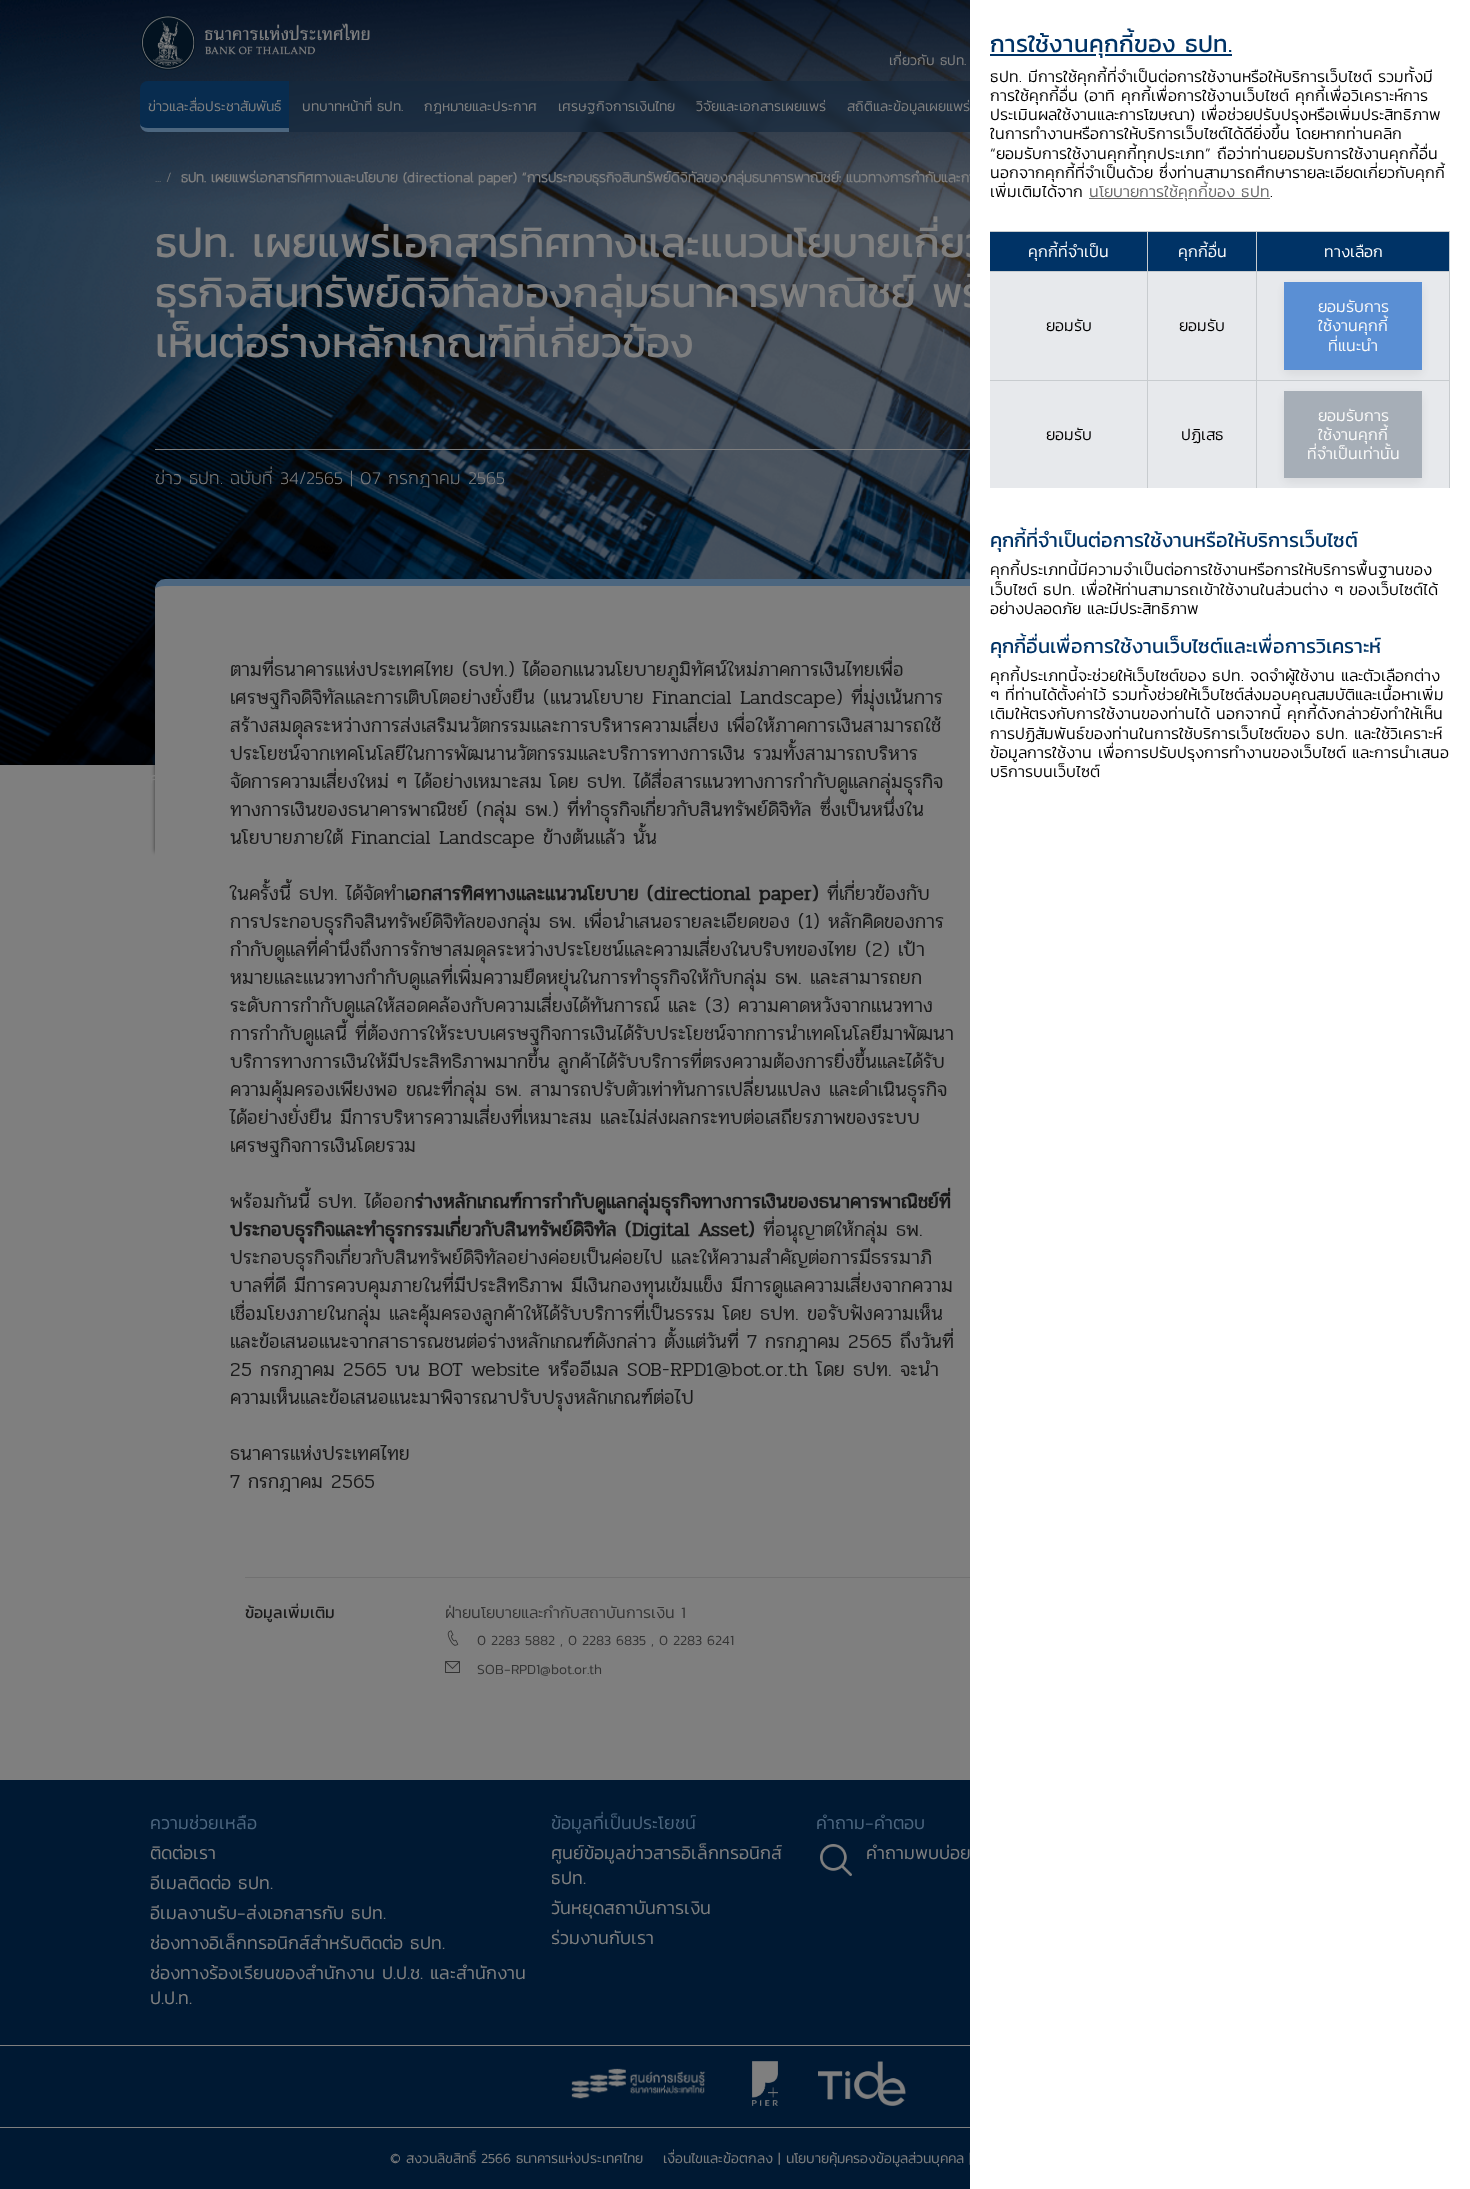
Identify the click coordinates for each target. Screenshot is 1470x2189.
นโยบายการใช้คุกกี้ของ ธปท (1179, 191)
